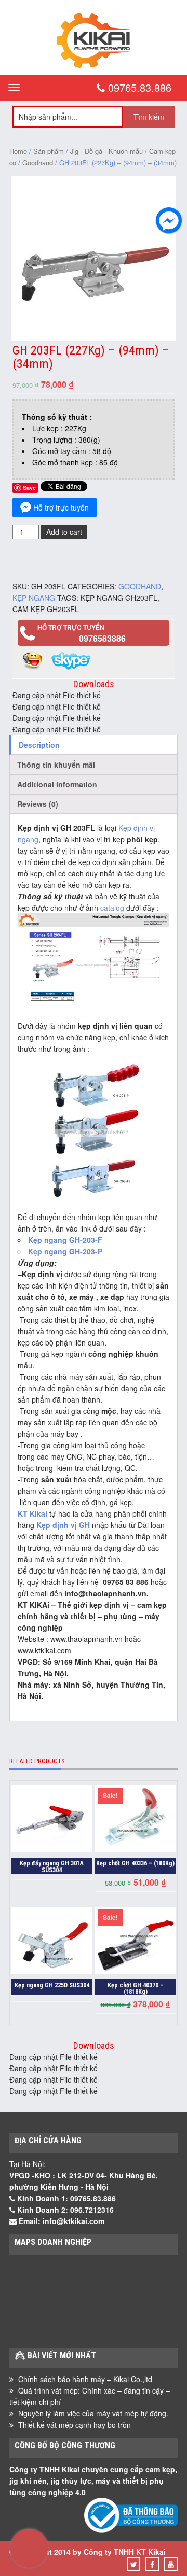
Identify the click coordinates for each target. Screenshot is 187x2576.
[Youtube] (171, 2564)
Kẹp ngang (34, 598)
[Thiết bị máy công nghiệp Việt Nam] (94, 66)
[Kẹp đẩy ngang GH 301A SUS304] (52, 1820)
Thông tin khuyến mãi (56, 765)
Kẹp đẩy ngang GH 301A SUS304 (52, 1867)
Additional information (57, 784)
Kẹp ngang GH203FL (119, 598)
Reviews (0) (38, 804)
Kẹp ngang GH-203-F (65, 1240)
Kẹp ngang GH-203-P (65, 1251)
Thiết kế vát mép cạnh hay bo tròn (75, 2425)
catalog (112, 908)
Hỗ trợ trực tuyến (61, 507)
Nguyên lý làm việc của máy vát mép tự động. (93, 2413)
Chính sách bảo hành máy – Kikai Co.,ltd (85, 2379)
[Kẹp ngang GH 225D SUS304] (52, 1942)
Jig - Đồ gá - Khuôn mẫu (106, 151)
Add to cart (64, 532)
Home (18, 151)
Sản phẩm (49, 151)
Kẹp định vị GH (63, 1525)
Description (39, 745)
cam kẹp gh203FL (46, 609)
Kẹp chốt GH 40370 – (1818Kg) (136, 1988)
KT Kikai (32, 1513)
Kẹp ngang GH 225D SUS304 (52, 1985)
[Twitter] (134, 2564)
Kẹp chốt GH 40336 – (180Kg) (135, 1863)
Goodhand (38, 162)
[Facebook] (152, 2564)
